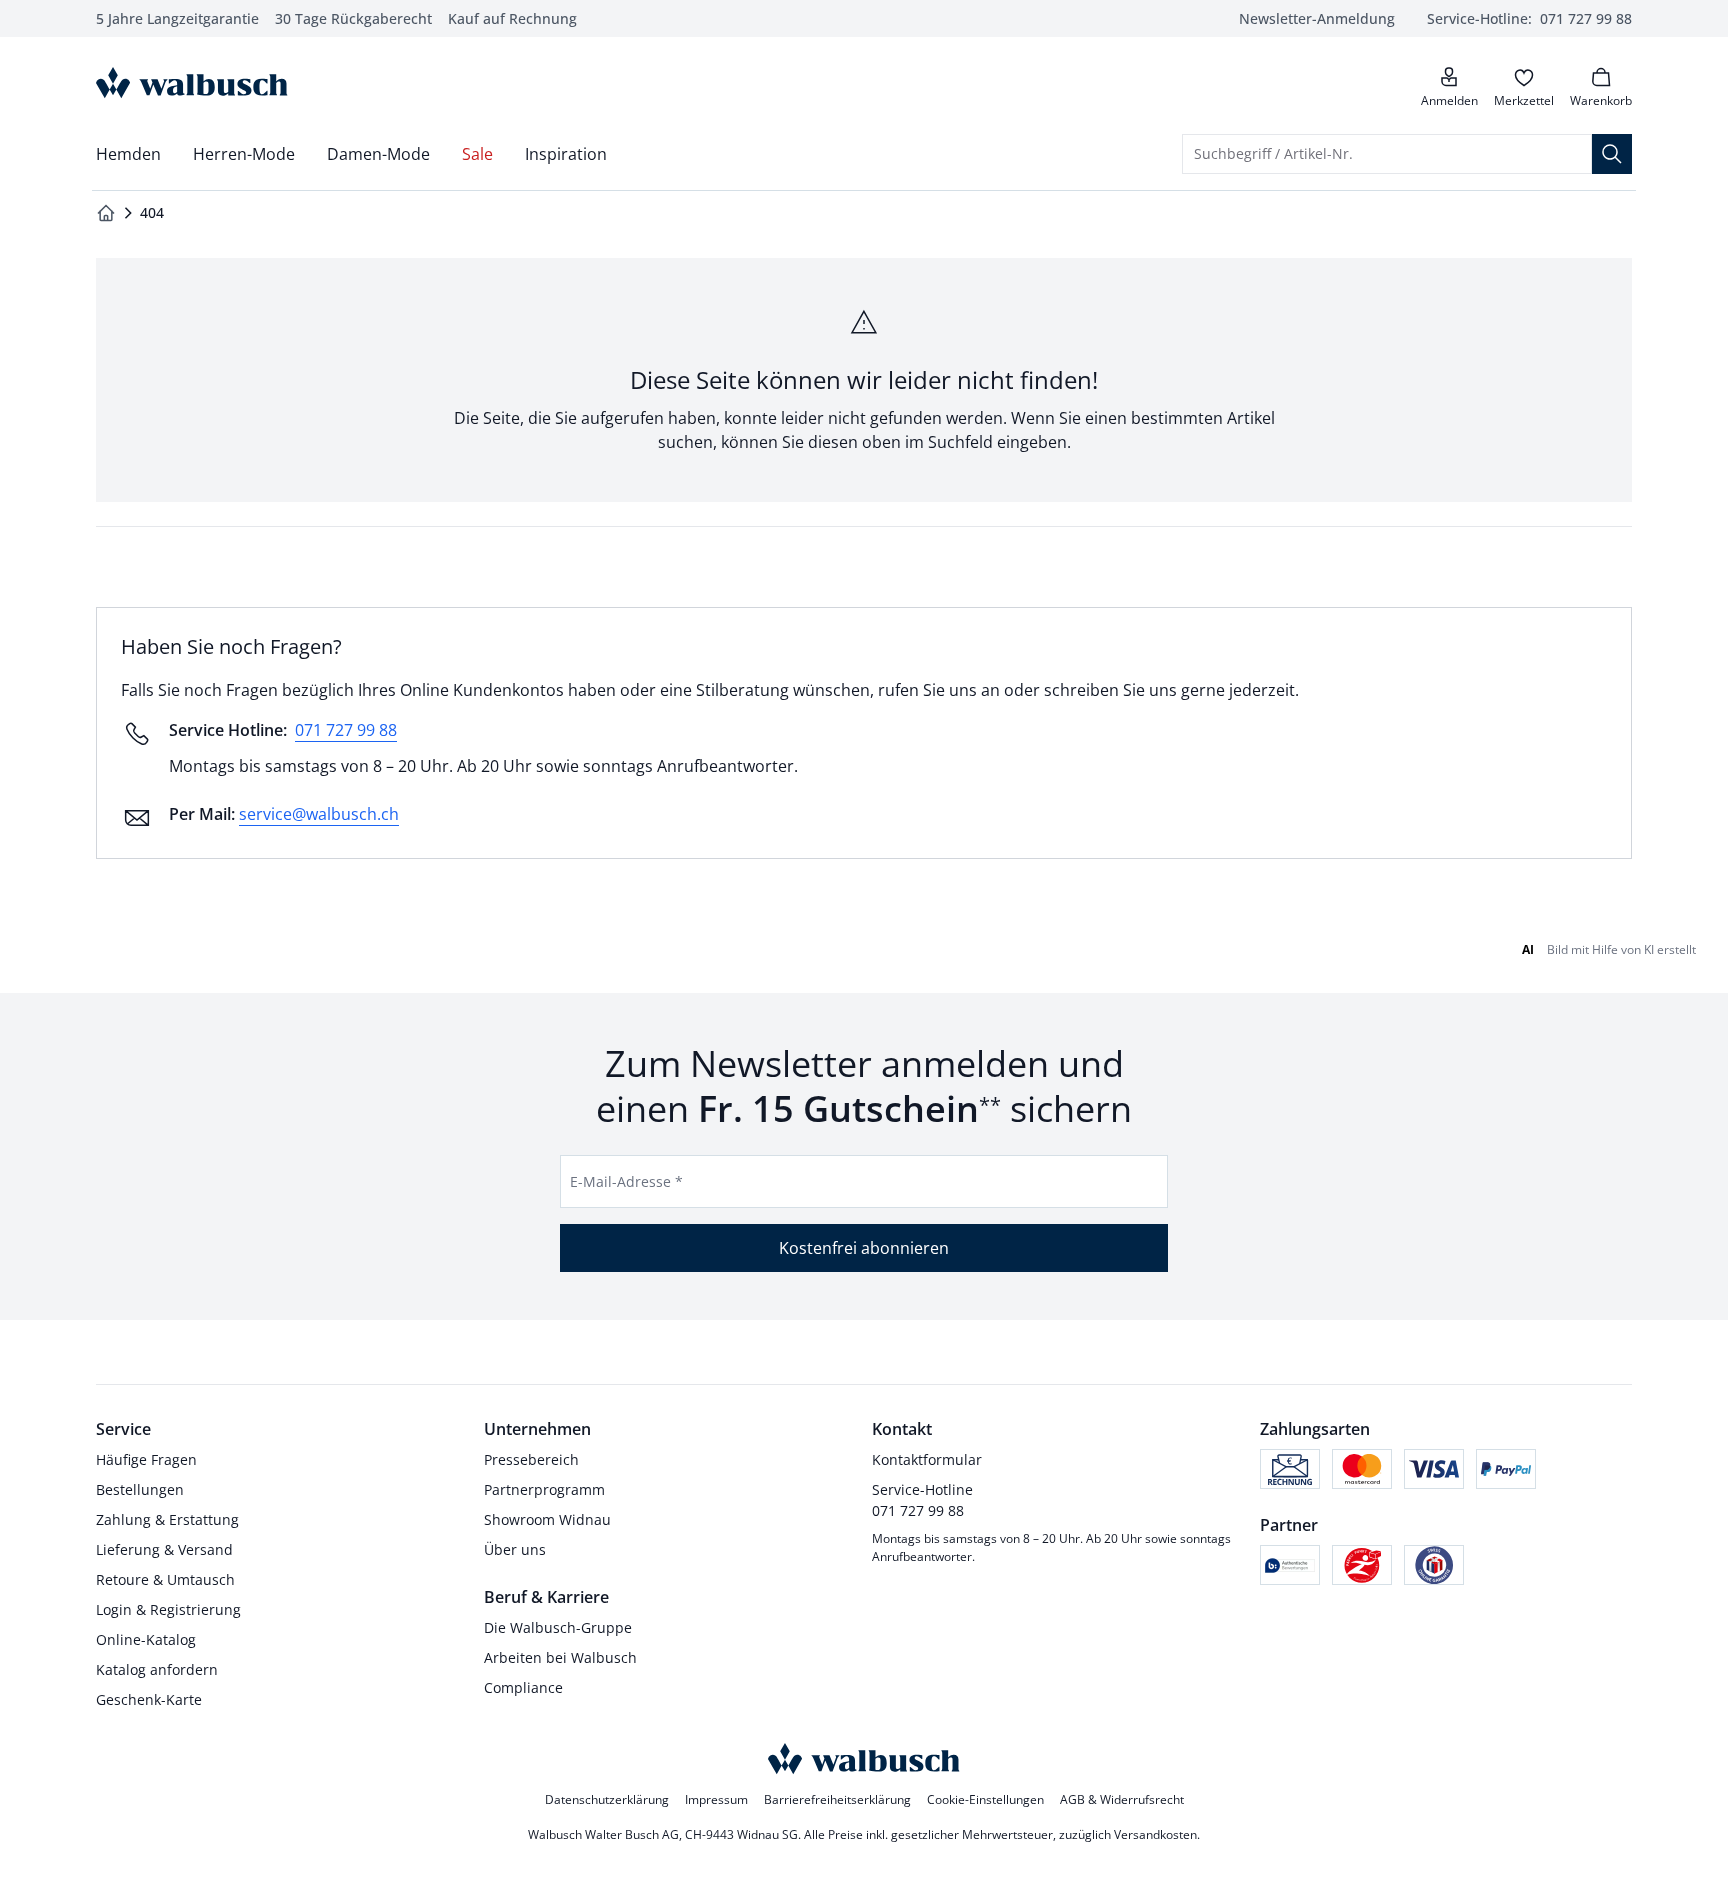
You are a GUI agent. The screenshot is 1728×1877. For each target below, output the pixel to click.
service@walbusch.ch (319, 814)
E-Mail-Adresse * (626, 1181)
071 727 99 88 (346, 730)
